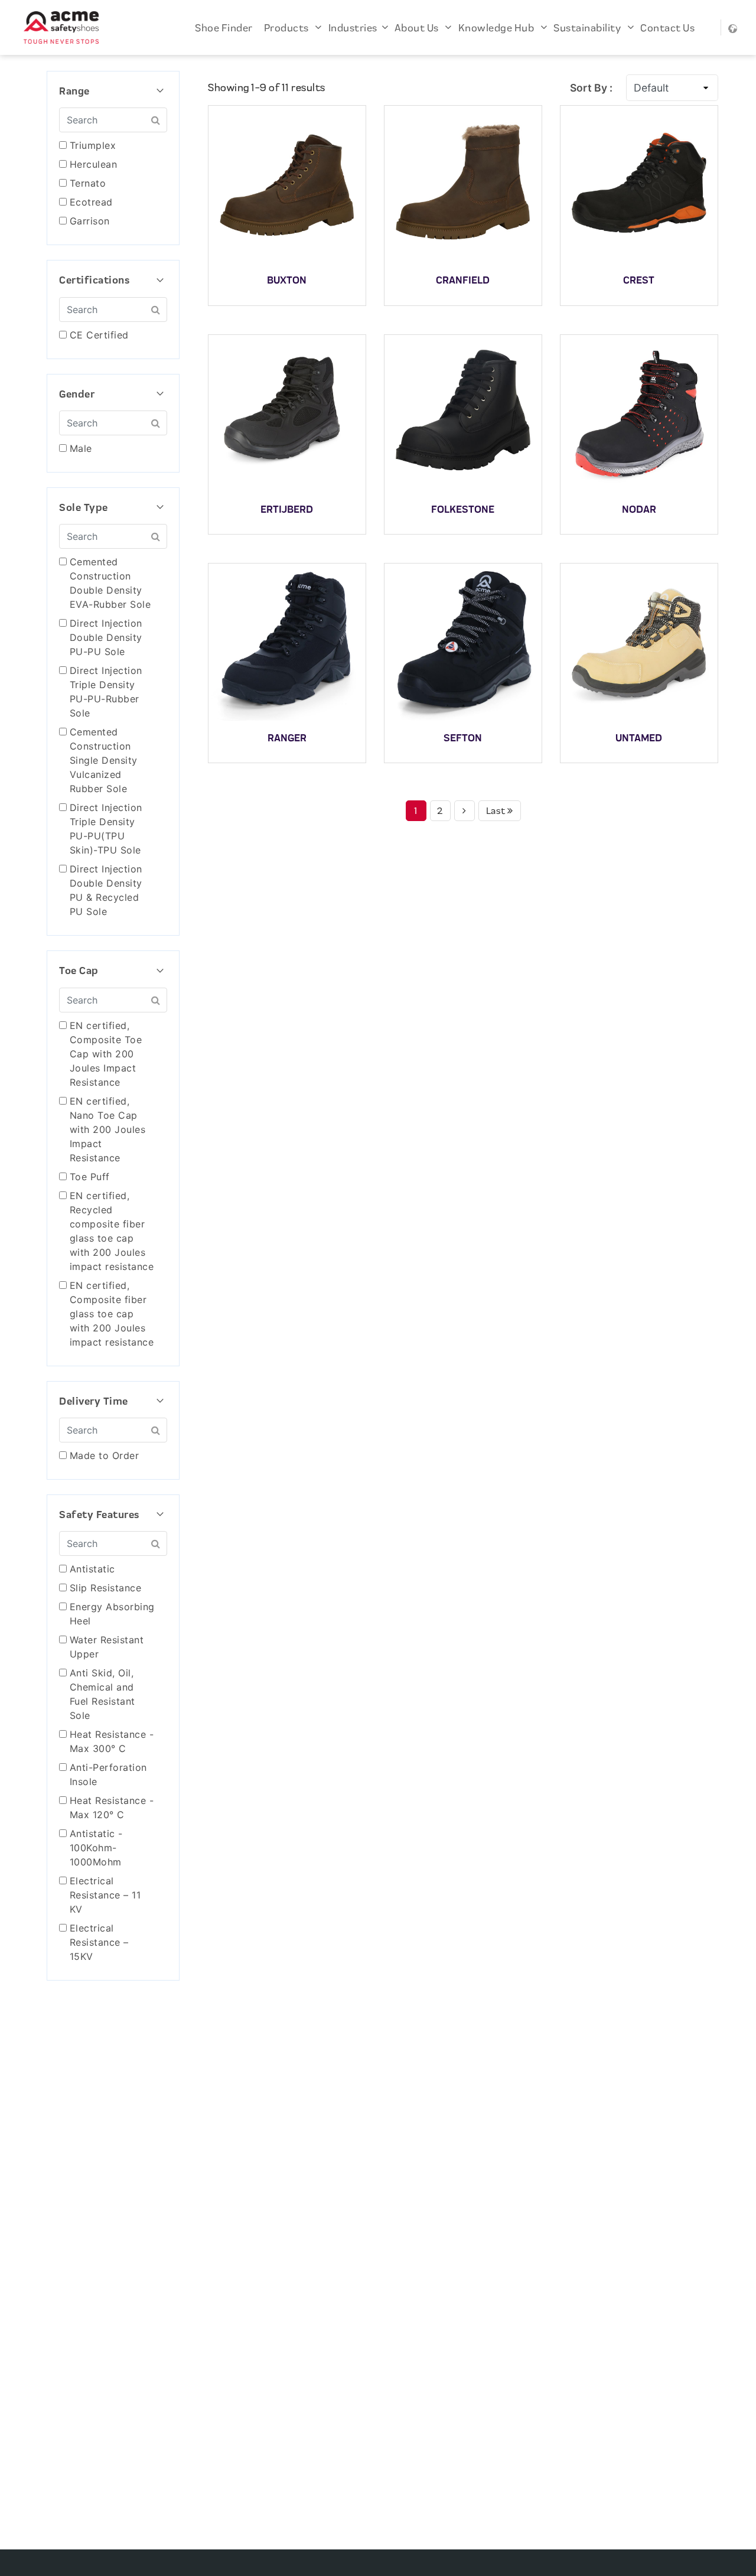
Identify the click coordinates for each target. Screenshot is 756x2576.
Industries (355, 27)
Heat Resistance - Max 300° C (112, 1741)
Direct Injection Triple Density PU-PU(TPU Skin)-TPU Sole (106, 829)
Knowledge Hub (499, 27)
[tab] (113, 91)
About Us (420, 27)
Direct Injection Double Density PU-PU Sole (106, 637)
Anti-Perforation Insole (108, 1774)
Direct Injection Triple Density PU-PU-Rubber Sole (106, 692)
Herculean (94, 164)
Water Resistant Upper (107, 1647)
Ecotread (91, 202)
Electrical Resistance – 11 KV (105, 1895)
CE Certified (99, 335)
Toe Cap (113, 971)
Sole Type (113, 507)
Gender (113, 394)
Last (497, 811)
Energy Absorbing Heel (112, 1614)
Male (81, 448)
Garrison (90, 221)
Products (290, 27)
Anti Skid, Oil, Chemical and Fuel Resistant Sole (102, 1694)
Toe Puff (90, 1177)
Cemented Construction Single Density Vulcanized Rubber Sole (104, 760)
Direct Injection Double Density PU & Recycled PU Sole (106, 890)
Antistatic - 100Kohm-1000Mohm (96, 1848)
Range (113, 91)
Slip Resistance (106, 1588)
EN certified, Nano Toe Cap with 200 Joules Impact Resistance (108, 1129)
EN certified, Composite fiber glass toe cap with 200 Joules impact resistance (112, 1314)
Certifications (113, 280)
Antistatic (92, 1569)
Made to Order (105, 1455)
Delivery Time (113, 1401)
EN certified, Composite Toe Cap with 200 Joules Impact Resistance (106, 1054)
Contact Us (667, 27)
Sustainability (590, 27)
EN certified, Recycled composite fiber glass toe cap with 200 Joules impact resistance (112, 1231)
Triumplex (93, 145)
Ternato (88, 183)
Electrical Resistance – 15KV (99, 1942)
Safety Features (113, 1515)
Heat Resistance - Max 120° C (112, 1808)
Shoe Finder (224, 27)
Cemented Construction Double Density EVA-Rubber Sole (110, 583)
